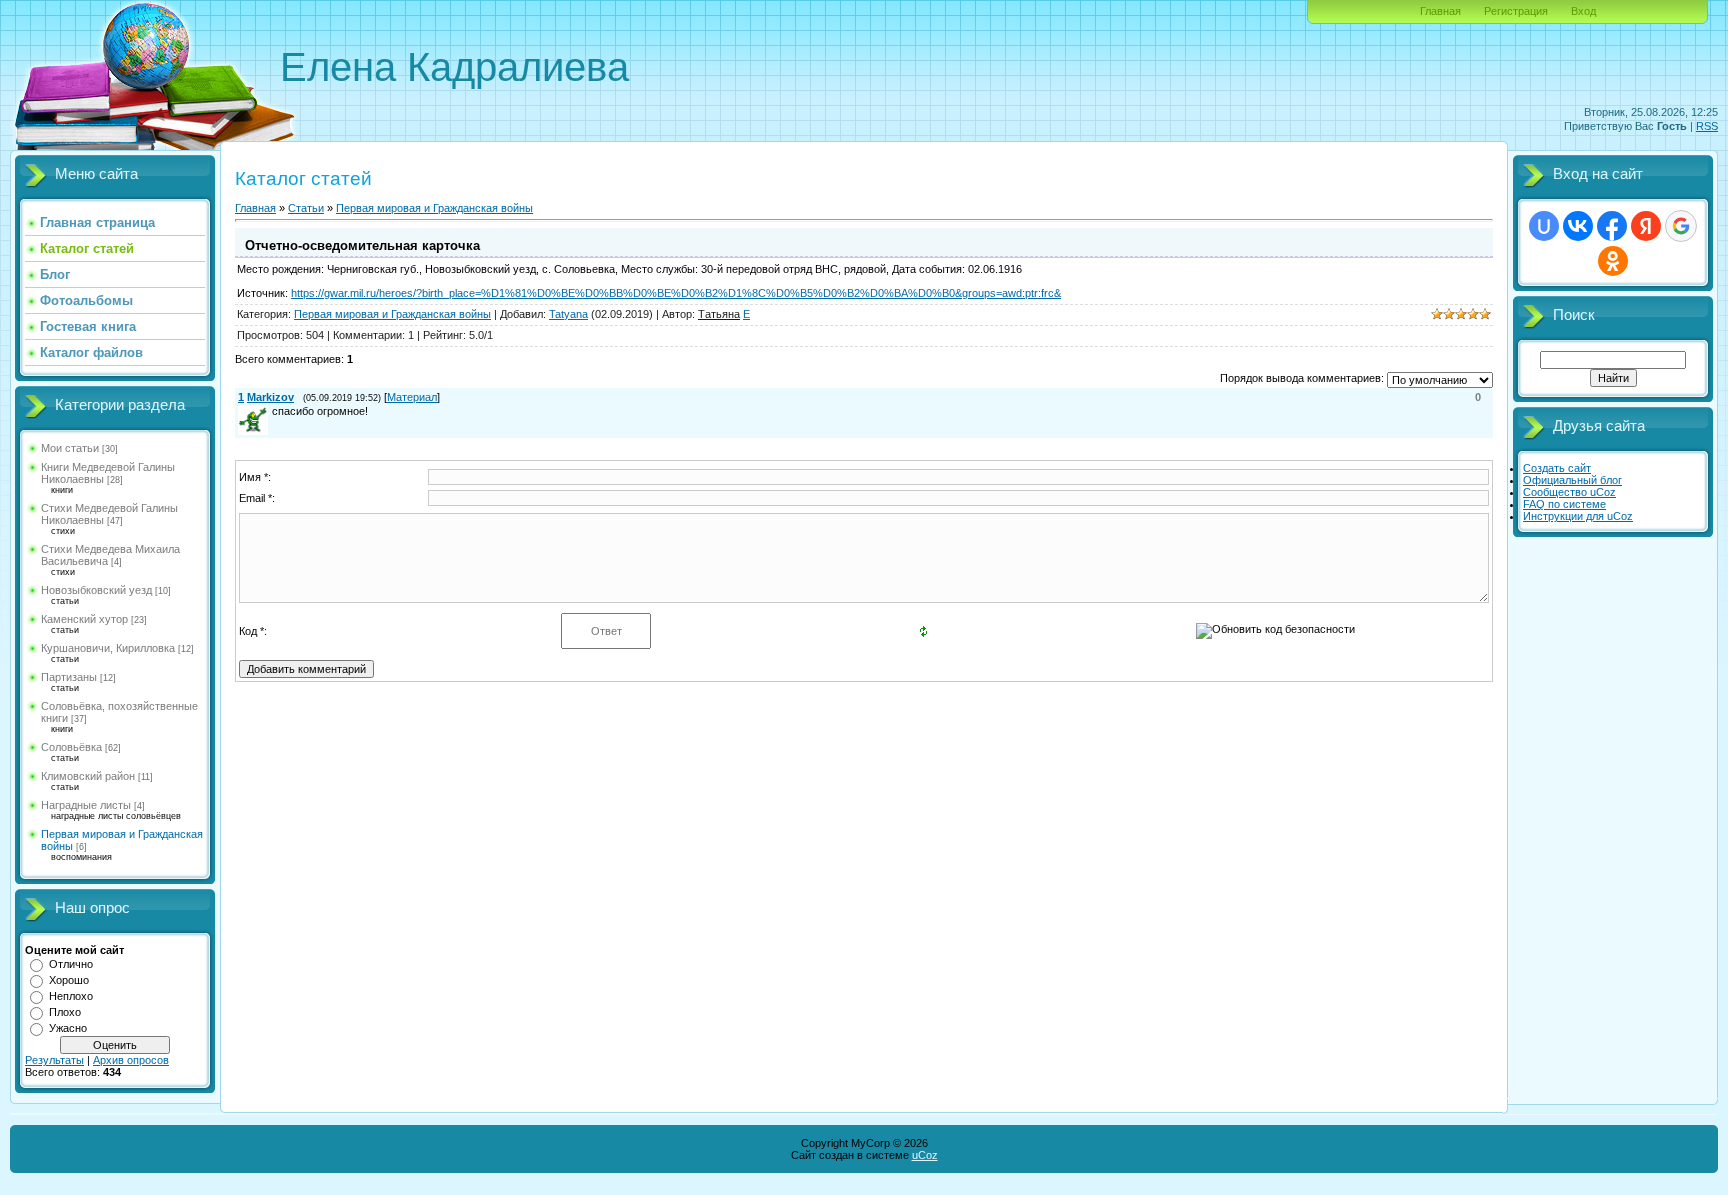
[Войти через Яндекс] (1646, 226)
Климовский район (88, 776)
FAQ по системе (1564, 504)
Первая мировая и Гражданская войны (434, 208)
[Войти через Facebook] (1612, 226)
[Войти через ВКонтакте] (1578, 226)
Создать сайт (1557, 468)
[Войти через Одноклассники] (1613, 261)
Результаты (54, 1060)
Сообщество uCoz (1569, 492)
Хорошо (69, 980)
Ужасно (68, 1028)
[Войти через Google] (1681, 226)
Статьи (306, 208)
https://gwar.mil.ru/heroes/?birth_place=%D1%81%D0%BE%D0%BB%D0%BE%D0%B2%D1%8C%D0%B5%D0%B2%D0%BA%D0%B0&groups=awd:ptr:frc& (676, 293)
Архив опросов (131, 1060)
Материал (412, 397)
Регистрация (1516, 11)
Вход (1583, 11)
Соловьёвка (71, 747)
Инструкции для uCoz (1578, 516)
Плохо (65, 1012)
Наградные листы (86, 805)
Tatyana (568, 314)
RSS (1707, 126)
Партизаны (69, 677)
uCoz (925, 1155)
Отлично (71, 964)
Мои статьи (70, 448)
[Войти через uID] (1544, 226)
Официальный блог (1572, 480)
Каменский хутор (84, 619)
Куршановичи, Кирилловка (108, 648)
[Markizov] (270, 411)
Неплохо (71, 996)
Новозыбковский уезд (96, 590)
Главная (1440, 11)
